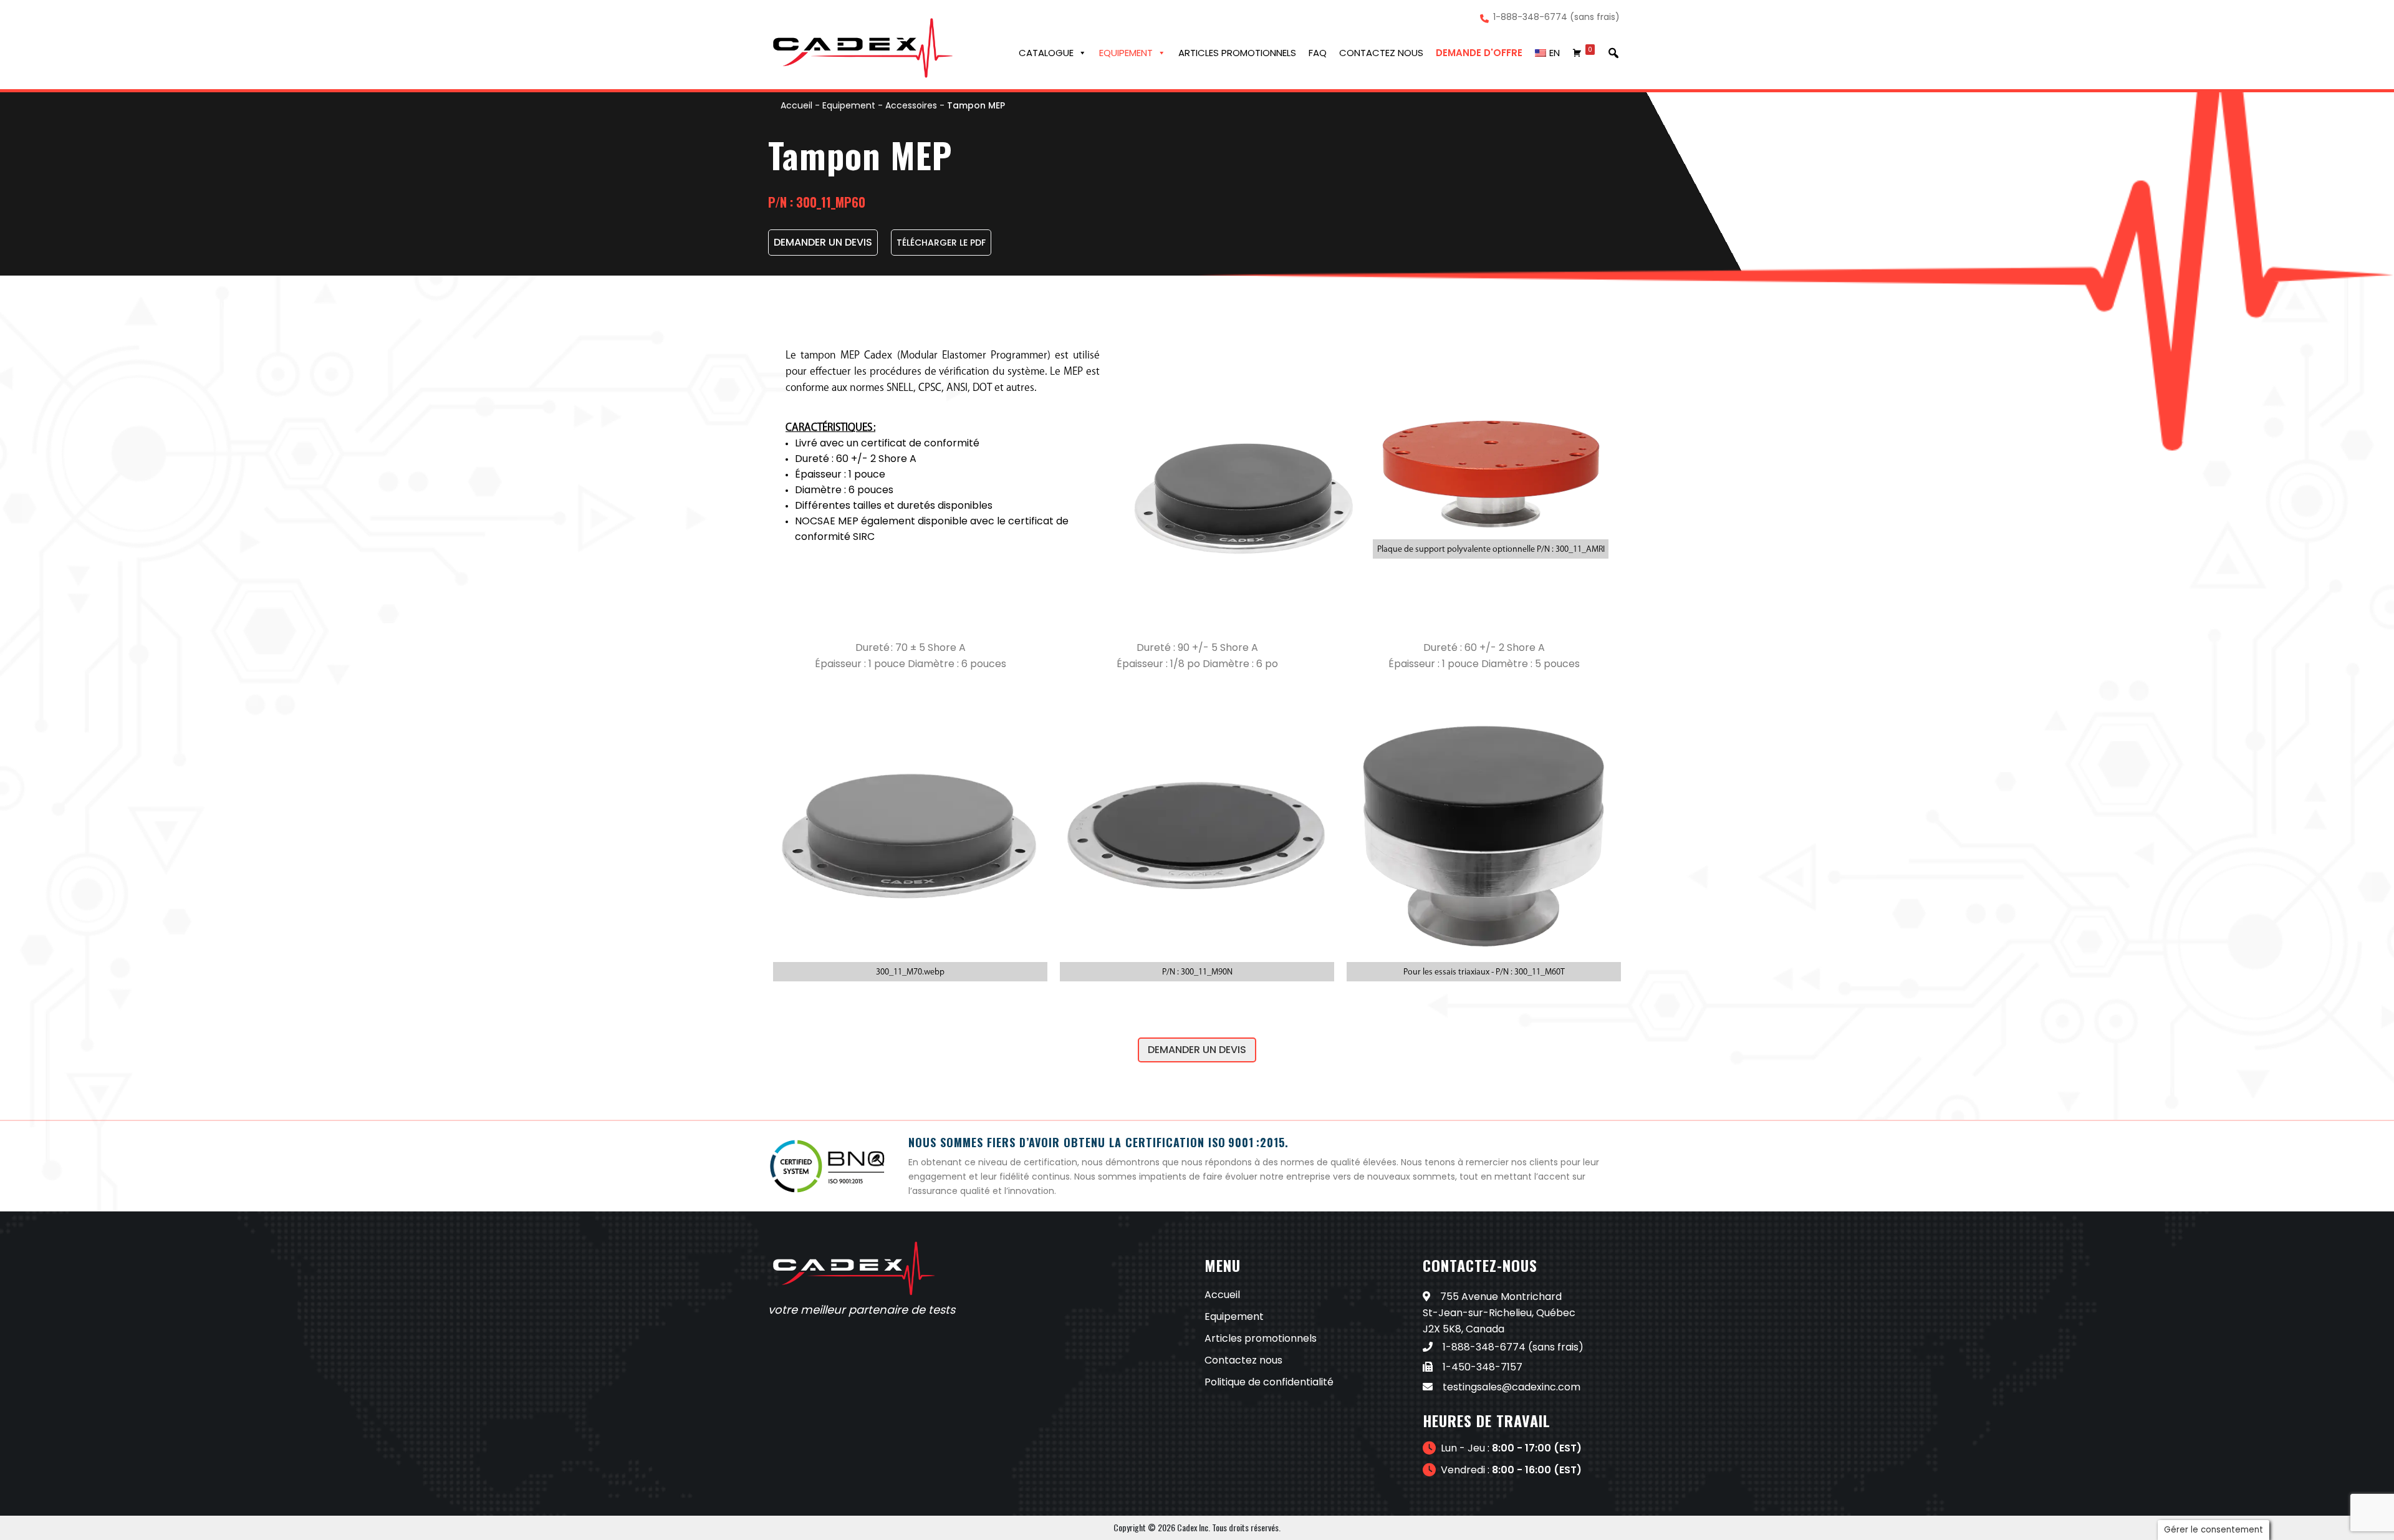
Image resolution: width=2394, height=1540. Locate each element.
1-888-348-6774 (1484, 1347)
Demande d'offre (1479, 53)
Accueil (796, 105)
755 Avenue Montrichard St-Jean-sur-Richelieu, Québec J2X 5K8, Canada (1499, 1313)
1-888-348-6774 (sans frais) (1556, 17)
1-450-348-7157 (1483, 1367)
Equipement (1126, 53)
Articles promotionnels (1237, 53)
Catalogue (1046, 53)
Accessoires (911, 105)
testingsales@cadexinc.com (1512, 1387)
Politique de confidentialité (1269, 1382)
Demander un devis (1197, 1050)
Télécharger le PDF (941, 243)
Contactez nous (1381, 53)
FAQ (1318, 53)
